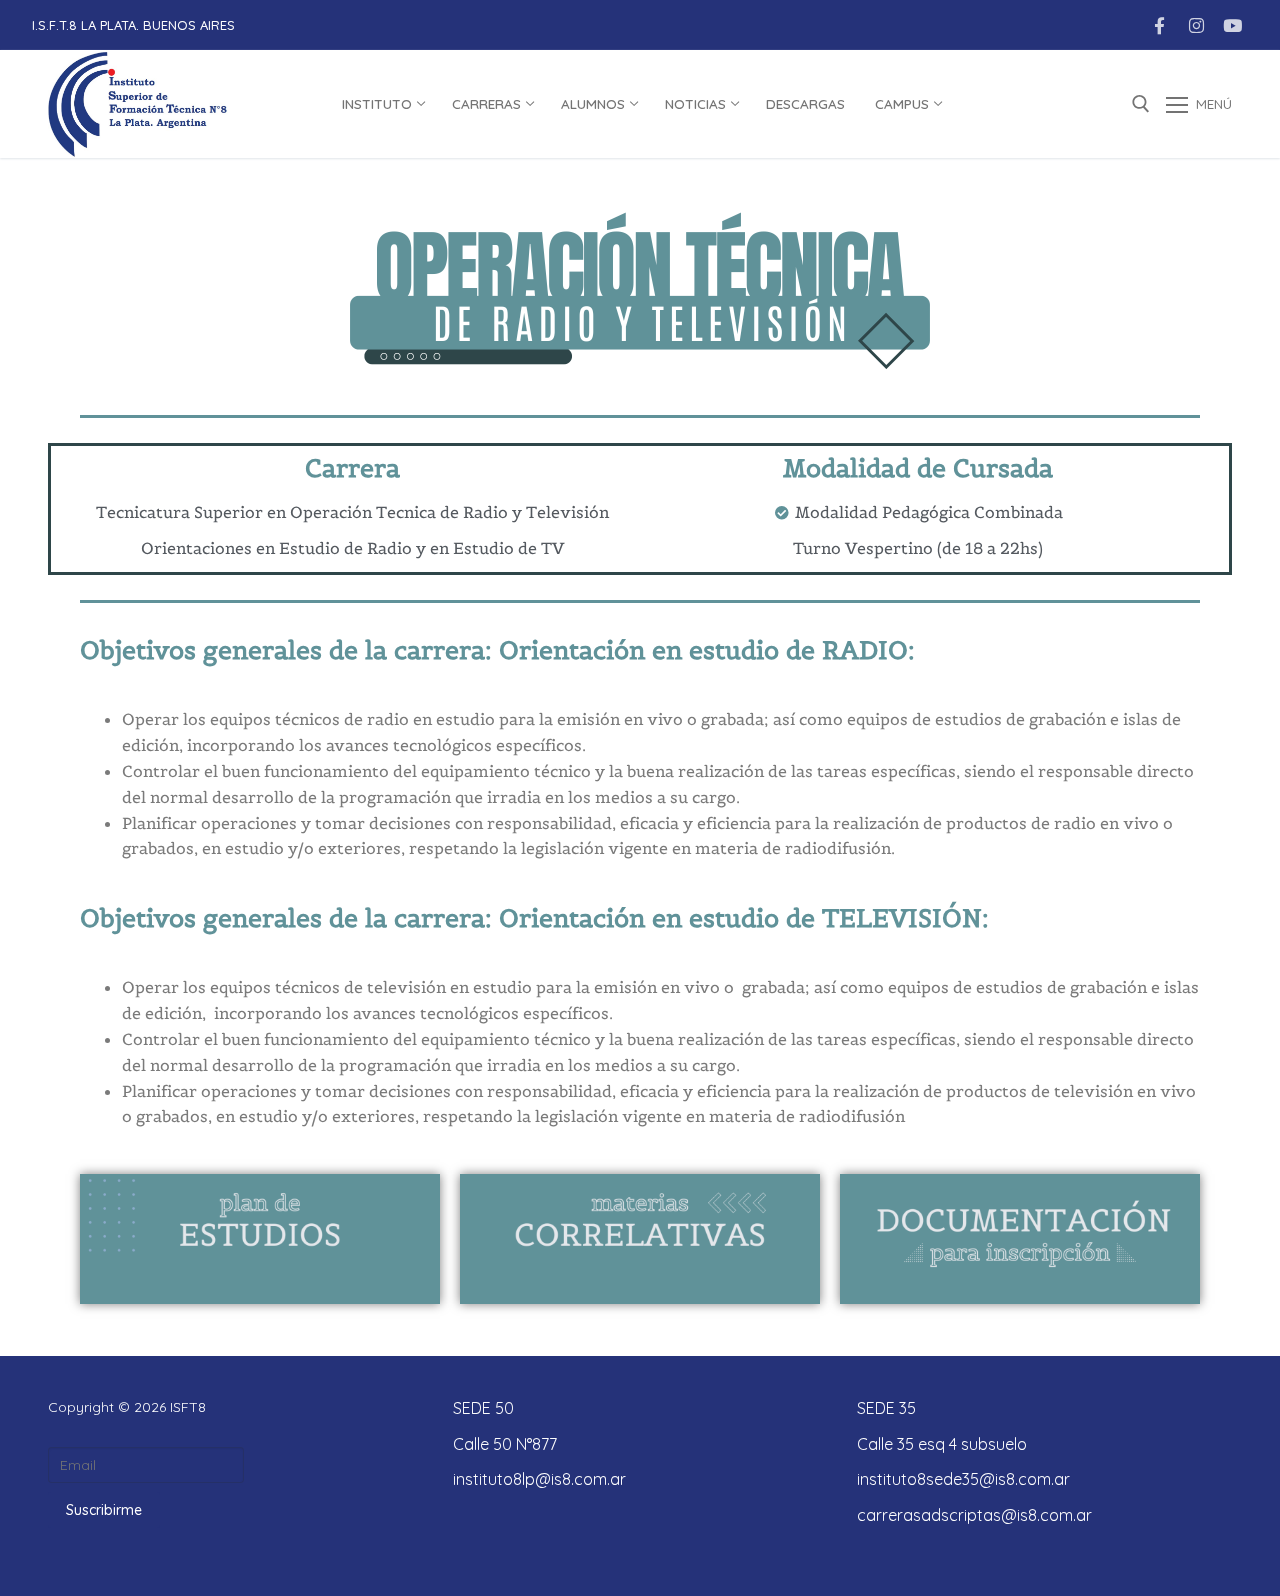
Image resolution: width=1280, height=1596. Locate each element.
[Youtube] (1232, 25)
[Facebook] (1159, 25)
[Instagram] (1196, 25)
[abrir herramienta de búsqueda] (1141, 104)
